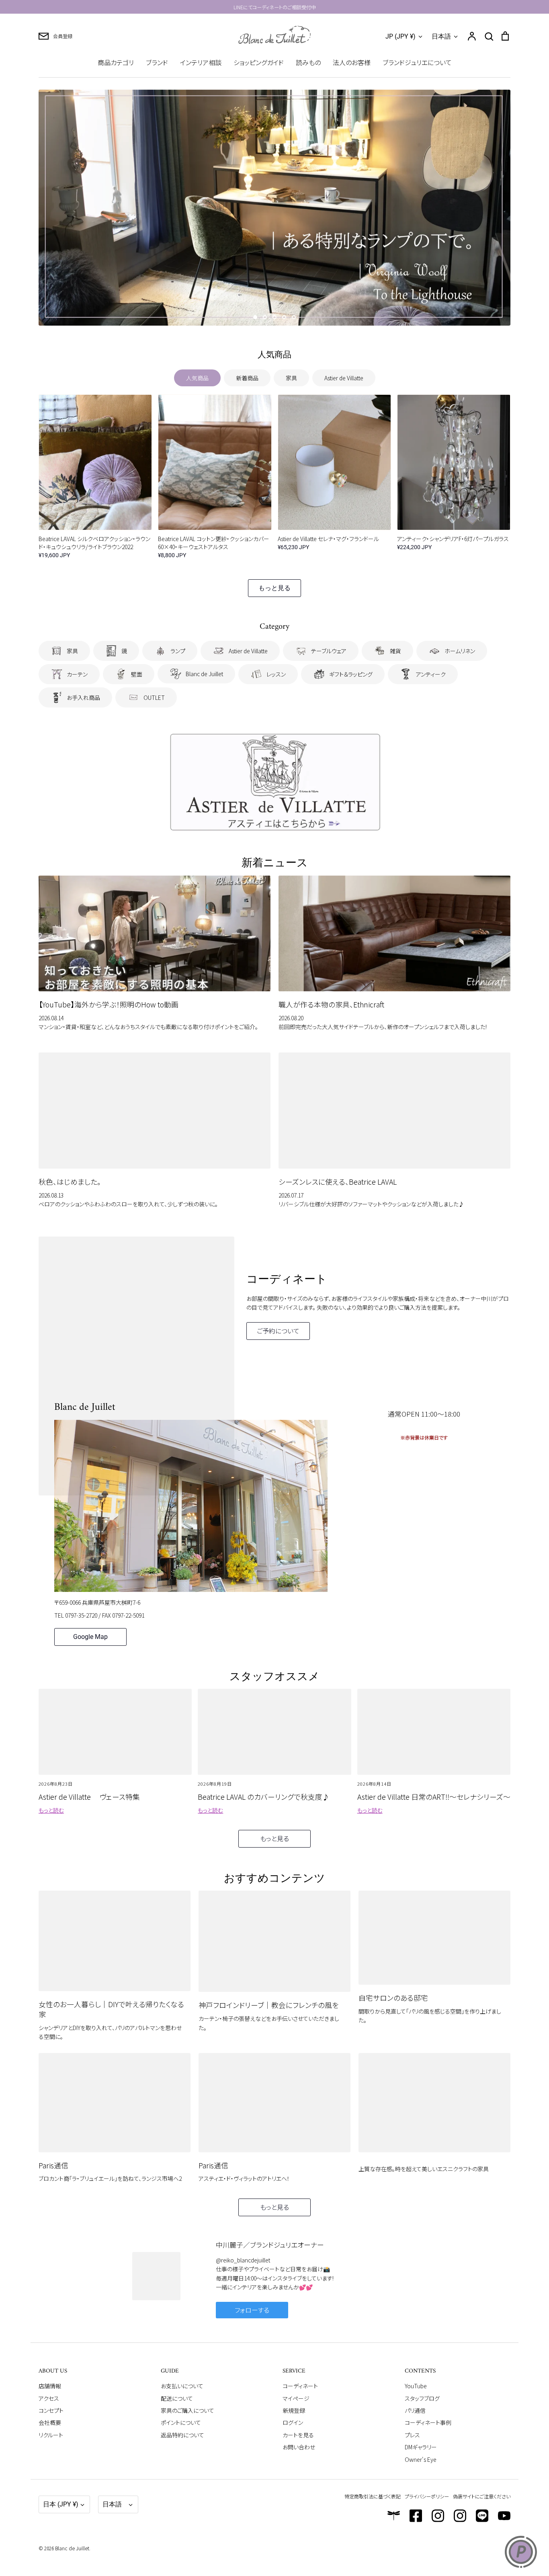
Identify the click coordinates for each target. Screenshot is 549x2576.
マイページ (296, 2398)
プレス (412, 2435)
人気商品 (197, 378)
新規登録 (294, 2410)
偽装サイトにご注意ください (482, 2496)
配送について (177, 2398)
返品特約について (182, 2435)
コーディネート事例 (428, 2422)
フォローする (252, 2310)
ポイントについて (181, 2422)
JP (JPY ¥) (400, 36)
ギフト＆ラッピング (351, 674)
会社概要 (50, 2422)
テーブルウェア (329, 651)
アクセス (49, 2398)
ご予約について (278, 1331)
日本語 (441, 36)
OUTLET (154, 697)
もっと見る (274, 588)
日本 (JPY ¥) (61, 2504)
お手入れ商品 (83, 697)
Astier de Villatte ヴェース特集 (89, 1797)
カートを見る (298, 2435)
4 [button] (284, 317)
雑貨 (395, 651)
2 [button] (265, 317)
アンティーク (431, 674)
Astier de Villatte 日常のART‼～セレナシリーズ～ (434, 1797)
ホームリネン (460, 651)
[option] (274, 208)
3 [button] (274, 317)
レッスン (276, 674)
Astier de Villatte (344, 378)
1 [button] (255, 317)
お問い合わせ (299, 2447)
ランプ (178, 651)
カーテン (77, 674)
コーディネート (300, 2386)
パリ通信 (415, 2410)
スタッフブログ (422, 2398)
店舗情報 (50, 2386)
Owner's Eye (421, 2459)
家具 (291, 378)
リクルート (51, 2435)
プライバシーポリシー (427, 2496)
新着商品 (247, 378)
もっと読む (51, 1810)
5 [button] (294, 317)
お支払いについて (182, 2386)
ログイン (293, 2422)
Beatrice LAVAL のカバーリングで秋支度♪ (264, 1797)
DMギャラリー (421, 2447)
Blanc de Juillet (204, 674)
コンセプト (51, 2410)
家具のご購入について (187, 2410)
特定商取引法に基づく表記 (373, 2496)
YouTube (416, 2386)
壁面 (137, 674)
